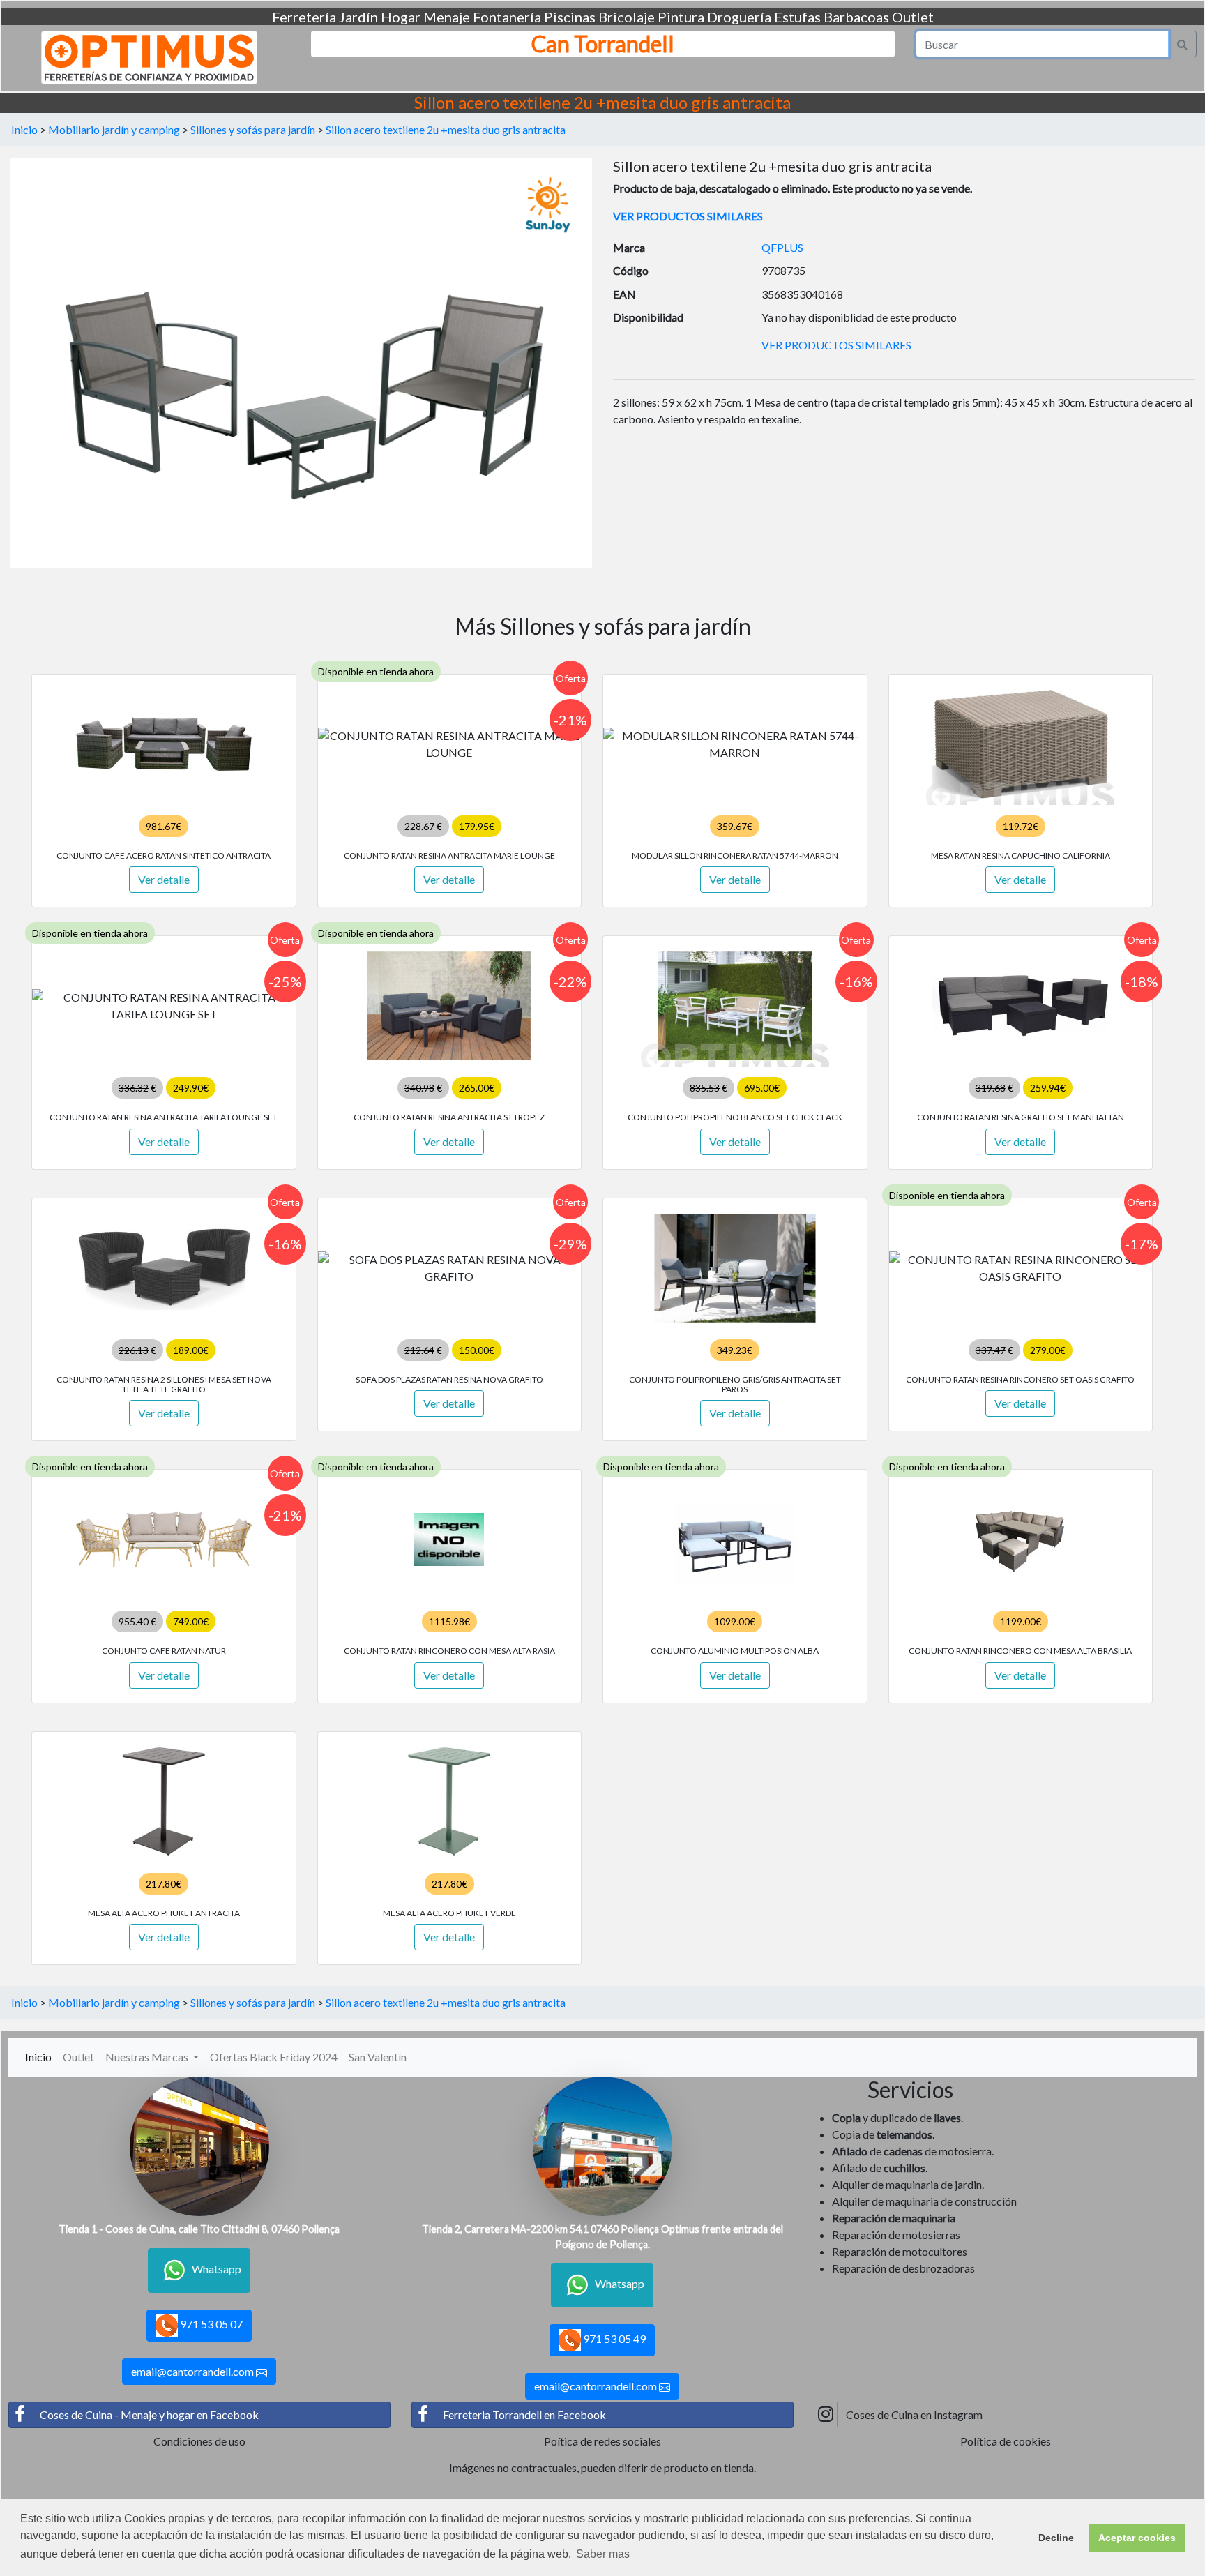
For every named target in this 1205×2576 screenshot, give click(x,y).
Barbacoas (856, 17)
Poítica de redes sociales (602, 2441)
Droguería (739, 17)
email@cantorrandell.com (194, 2371)
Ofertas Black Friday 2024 (274, 2057)
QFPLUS (782, 247)
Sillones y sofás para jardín (253, 129)
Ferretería (304, 17)
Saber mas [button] (603, 2554)
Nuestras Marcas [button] (148, 2057)
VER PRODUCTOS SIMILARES (688, 216)
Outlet (913, 17)
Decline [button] (1056, 2538)
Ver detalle (164, 879)
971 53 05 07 (210, 2324)
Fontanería (507, 17)
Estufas (797, 17)
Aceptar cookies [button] (1137, 2538)
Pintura (681, 17)
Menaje (447, 17)
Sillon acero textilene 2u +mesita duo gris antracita (446, 129)
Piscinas (570, 17)
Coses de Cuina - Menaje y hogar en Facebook (149, 2415)
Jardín (358, 17)
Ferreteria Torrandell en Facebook (524, 2415)
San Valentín (378, 2057)
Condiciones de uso (199, 2441)
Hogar (401, 17)
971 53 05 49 (613, 2338)
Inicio (24, 129)
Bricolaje (627, 17)
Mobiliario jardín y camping (114, 129)
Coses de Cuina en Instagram (914, 2415)
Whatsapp (217, 2269)
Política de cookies (1006, 2441)
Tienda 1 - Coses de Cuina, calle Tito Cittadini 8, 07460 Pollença (199, 2229)
